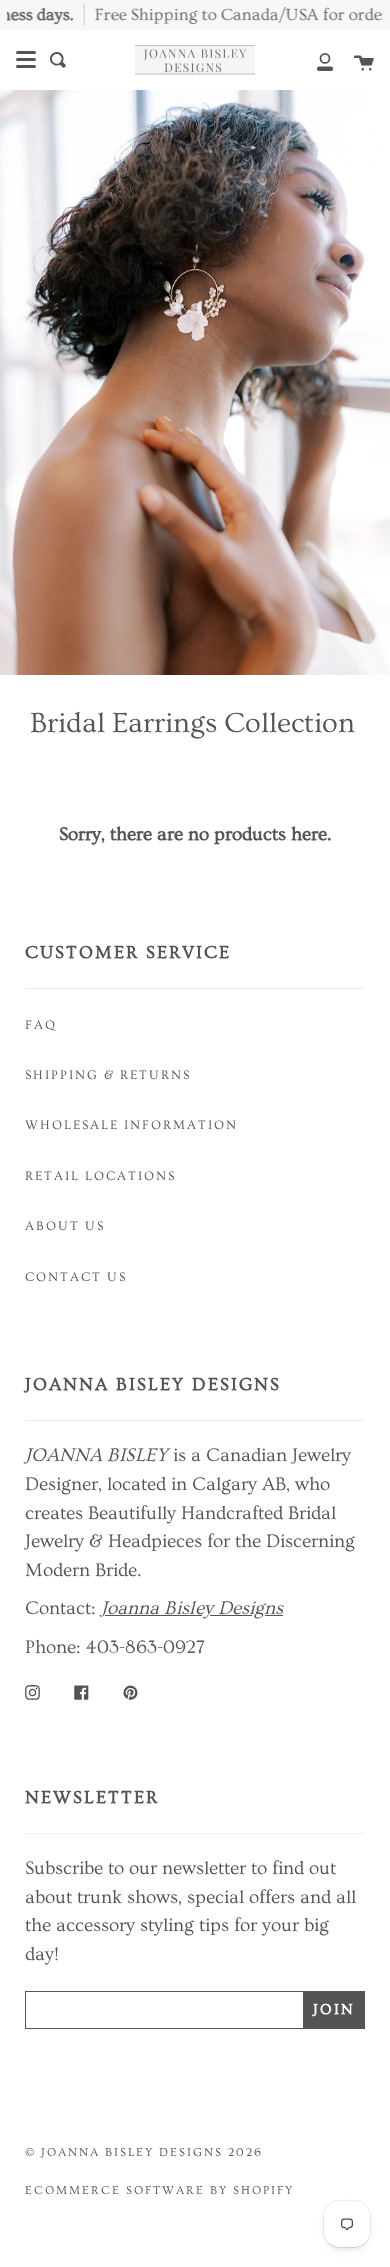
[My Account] (314, 60)
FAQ (41, 1025)
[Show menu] (26, 60)
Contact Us (76, 1277)
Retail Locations (100, 1176)
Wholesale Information (131, 1125)
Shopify (263, 2190)
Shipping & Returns (108, 1075)
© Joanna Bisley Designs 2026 (144, 2152)
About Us (65, 1226)
